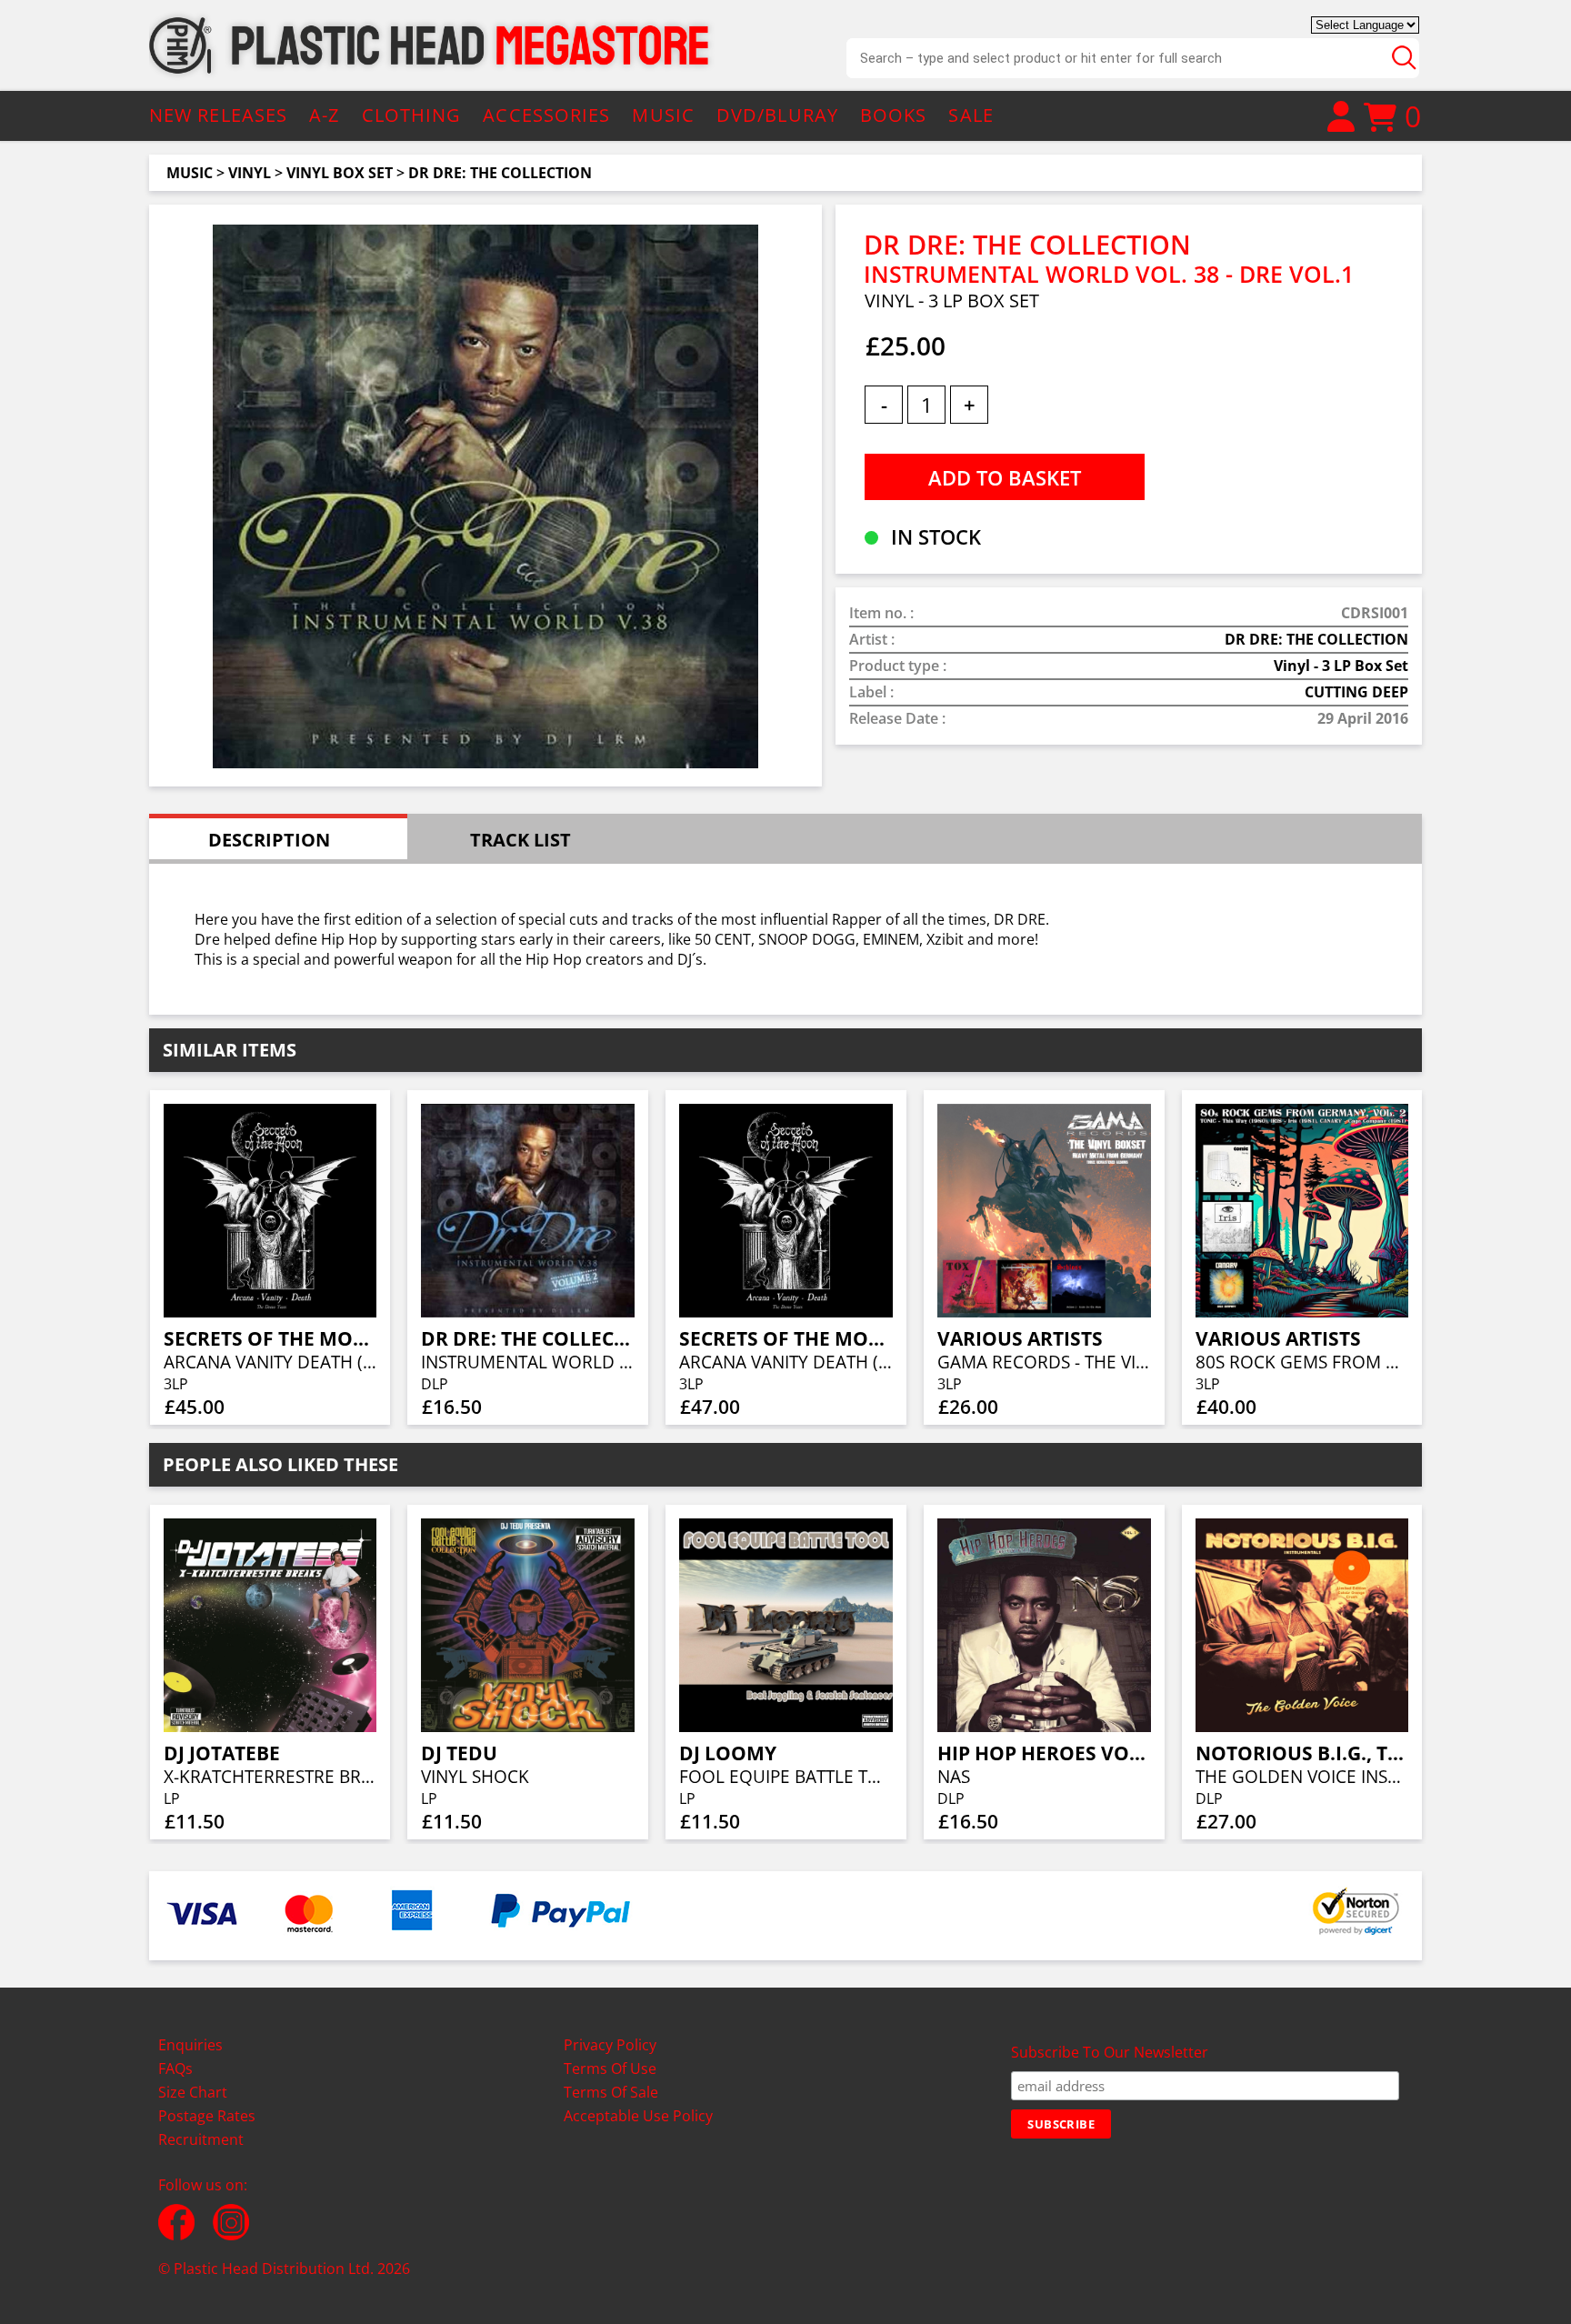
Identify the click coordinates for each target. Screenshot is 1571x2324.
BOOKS (894, 115)
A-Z (324, 115)
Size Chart (193, 2092)
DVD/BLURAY (777, 115)
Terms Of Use (610, 2069)
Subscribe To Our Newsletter (1110, 2052)
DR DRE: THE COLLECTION (500, 173)
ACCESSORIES (546, 115)
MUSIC (663, 115)
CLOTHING (412, 115)
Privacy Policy (610, 2045)
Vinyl (250, 173)
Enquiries (190, 2045)
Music (190, 173)
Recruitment (201, 2139)
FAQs (175, 2069)
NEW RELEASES (218, 115)
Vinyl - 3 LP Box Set (1341, 666)
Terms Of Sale (611, 2092)
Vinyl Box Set (340, 173)
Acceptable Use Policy (638, 2116)
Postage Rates (207, 2116)
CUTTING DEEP (1356, 692)
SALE (971, 115)
